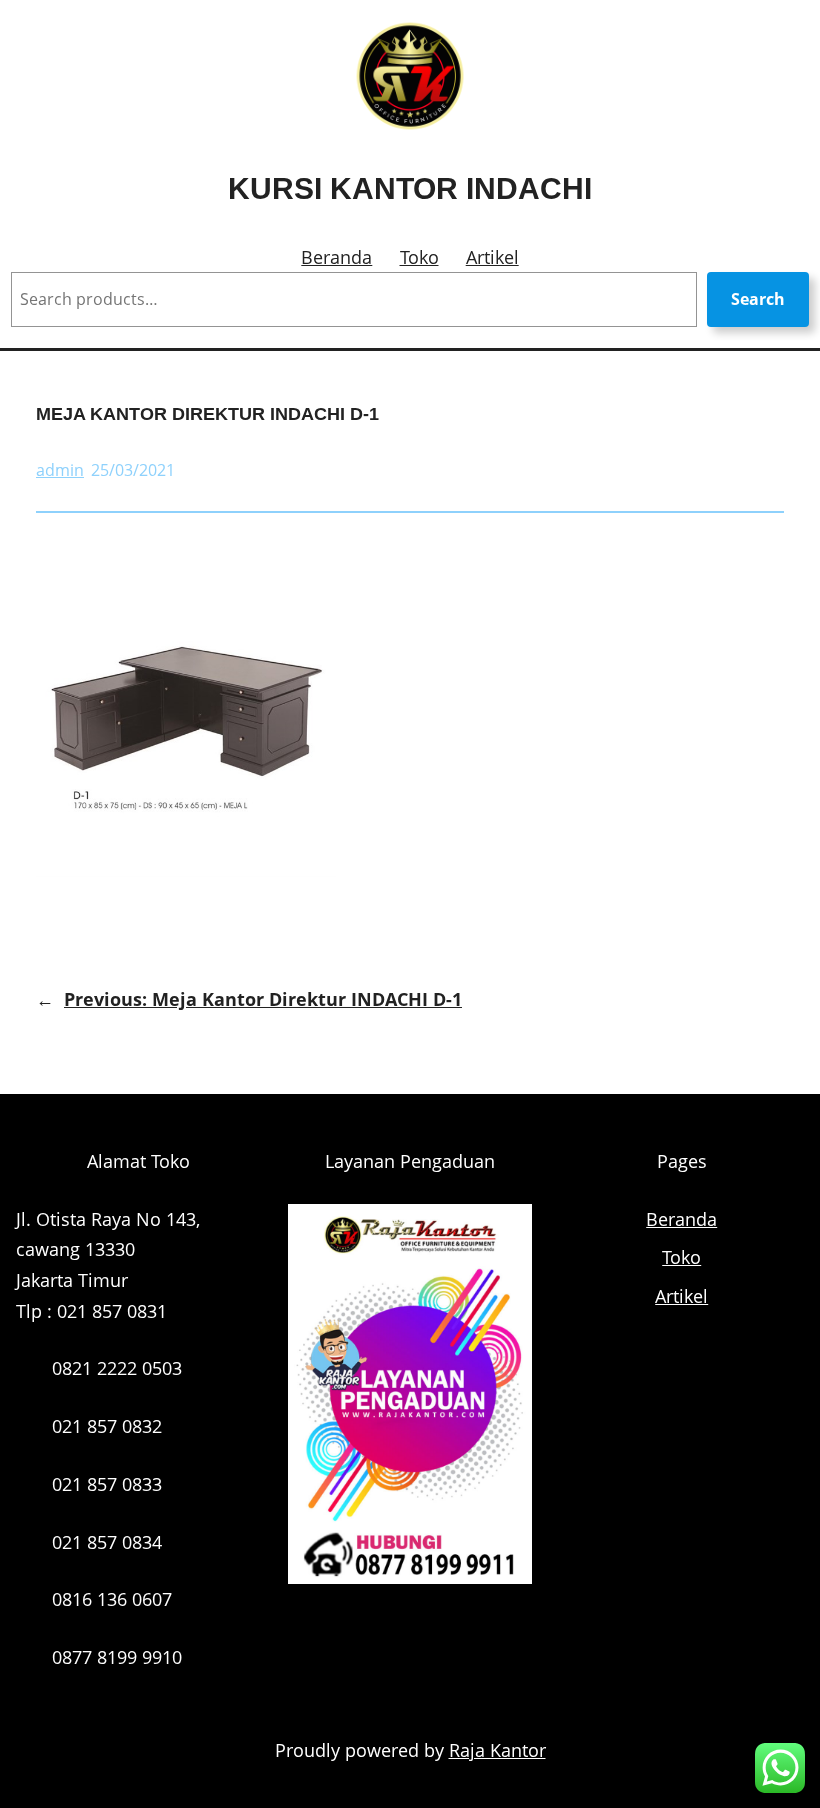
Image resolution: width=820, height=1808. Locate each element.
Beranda (336, 257)
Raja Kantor (497, 1750)
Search (758, 299)
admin (60, 470)
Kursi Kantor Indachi (410, 188)
